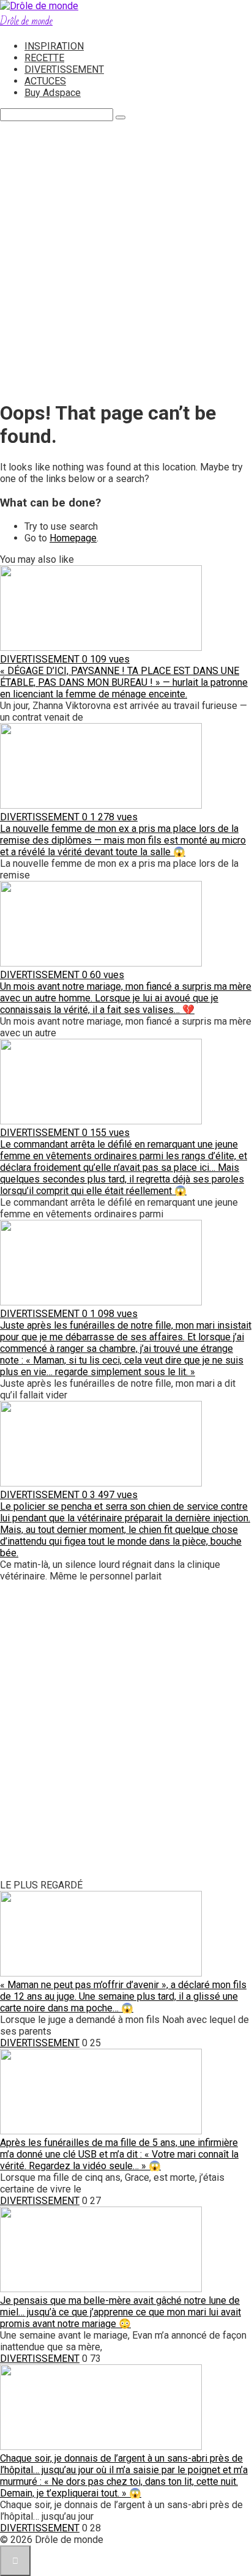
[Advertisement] (126, 262)
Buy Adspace (53, 93)
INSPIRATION (54, 46)
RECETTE (44, 58)
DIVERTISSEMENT (64, 69)
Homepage (73, 538)
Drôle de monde (26, 21)
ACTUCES (45, 81)
